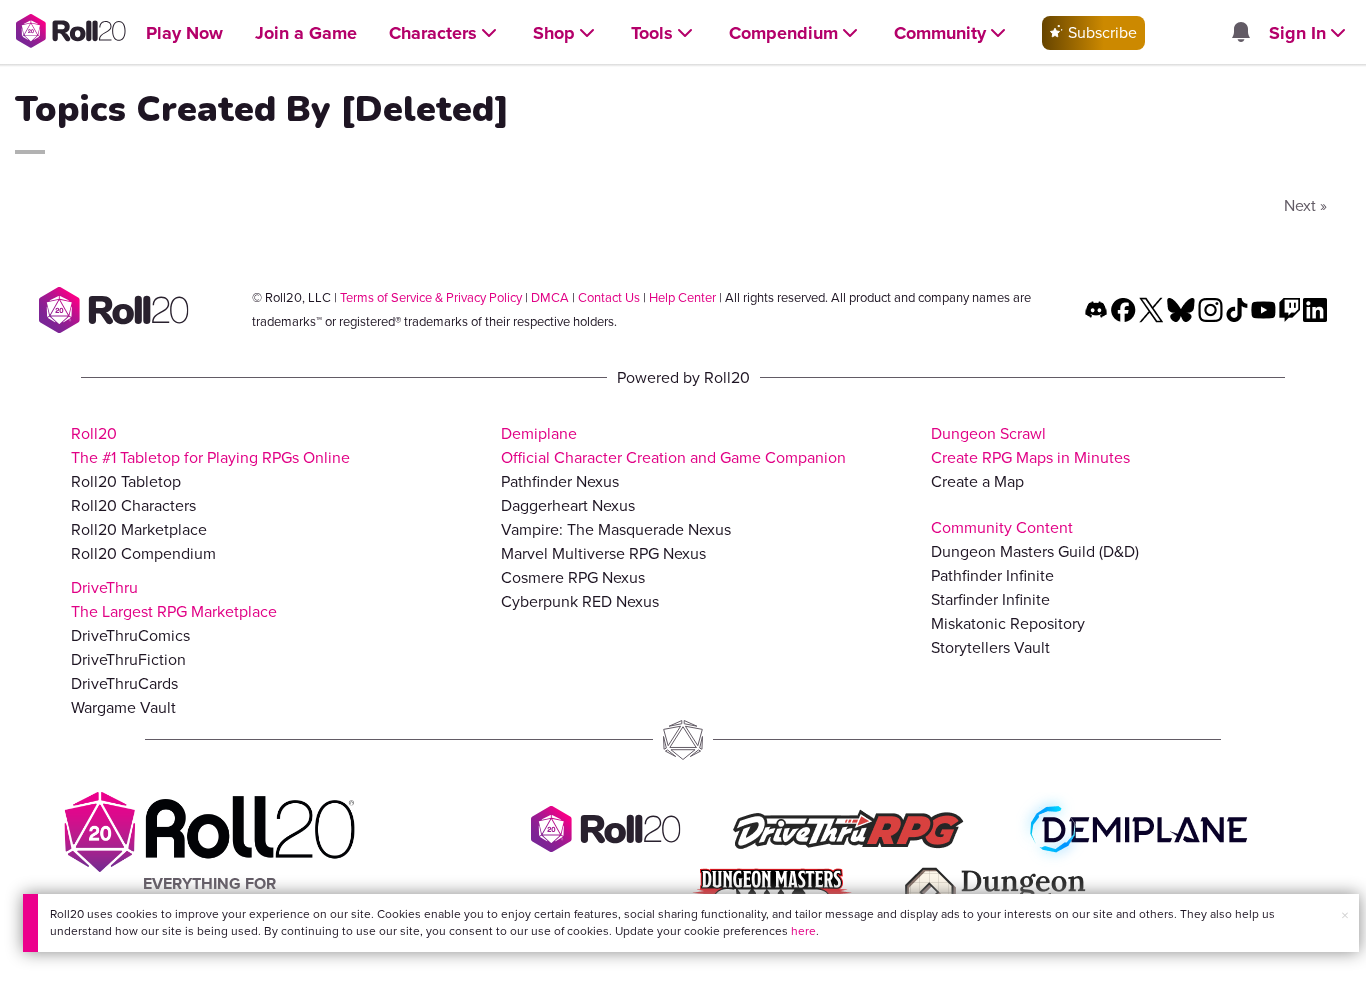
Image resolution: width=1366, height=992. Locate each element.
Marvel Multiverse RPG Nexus (603, 553)
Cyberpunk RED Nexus (580, 601)
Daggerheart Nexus (568, 505)
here (803, 931)
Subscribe (1100, 32)
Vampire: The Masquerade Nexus (616, 529)
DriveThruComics (130, 635)
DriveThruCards (124, 683)
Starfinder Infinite (990, 599)
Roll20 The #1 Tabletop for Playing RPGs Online (210, 445)
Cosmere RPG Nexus (573, 577)
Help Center (682, 297)
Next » (1305, 205)
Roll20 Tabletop (126, 481)
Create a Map (977, 481)
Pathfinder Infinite (992, 575)
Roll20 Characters (133, 505)
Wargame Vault (123, 707)
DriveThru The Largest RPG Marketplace (174, 599)
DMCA (550, 297)
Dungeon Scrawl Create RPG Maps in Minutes (1030, 445)
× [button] (1345, 915)
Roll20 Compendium (143, 553)
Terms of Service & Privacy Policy (431, 297)
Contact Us (609, 297)
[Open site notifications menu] (1240, 33)
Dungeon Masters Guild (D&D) (1035, 551)
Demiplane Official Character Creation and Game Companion (673, 445)
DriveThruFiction (128, 659)
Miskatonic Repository (1008, 623)
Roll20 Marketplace (139, 529)
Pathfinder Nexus (560, 481)
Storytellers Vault (990, 647)
